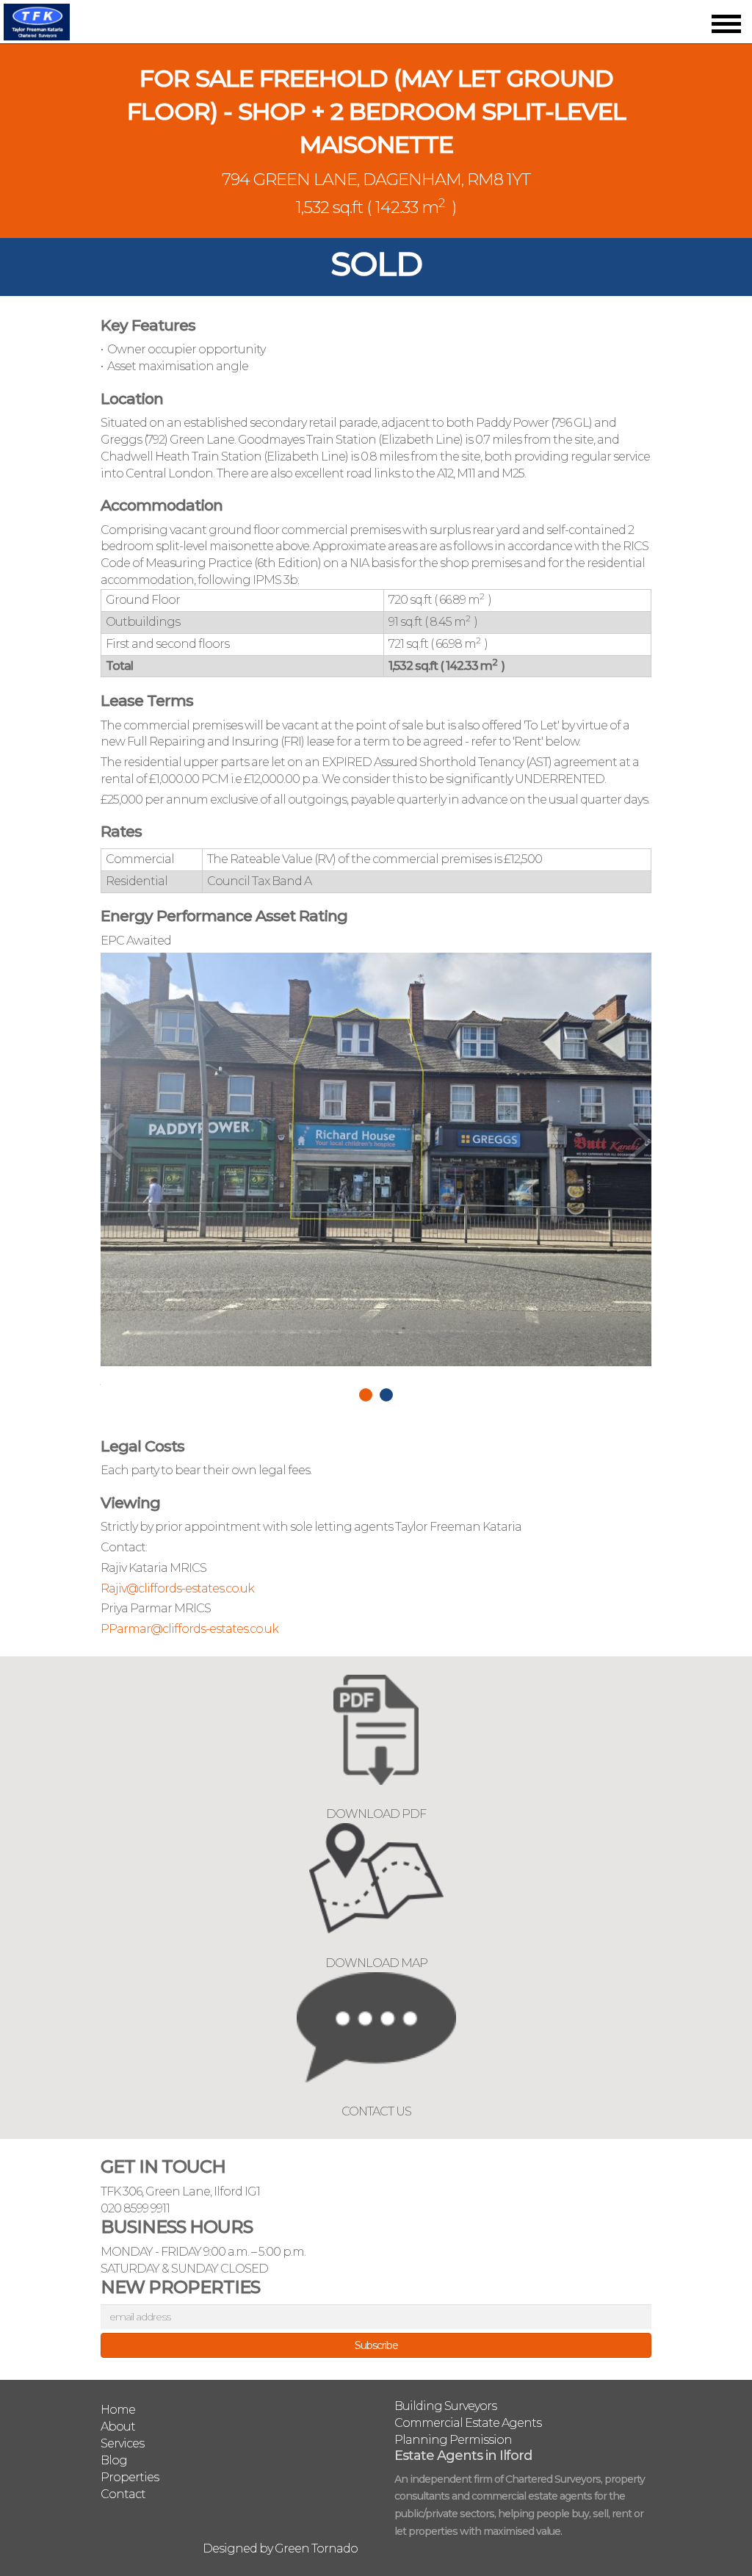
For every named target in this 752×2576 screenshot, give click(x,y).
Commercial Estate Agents (468, 2423)
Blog (114, 2460)
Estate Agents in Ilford (463, 2456)
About (118, 2427)
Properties (130, 2477)
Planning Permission (453, 2440)
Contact (123, 2494)
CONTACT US (376, 2111)
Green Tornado (316, 2548)
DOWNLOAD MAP (376, 1963)
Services (122, 2443)
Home (118, 2410)
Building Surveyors (445, 2406)
